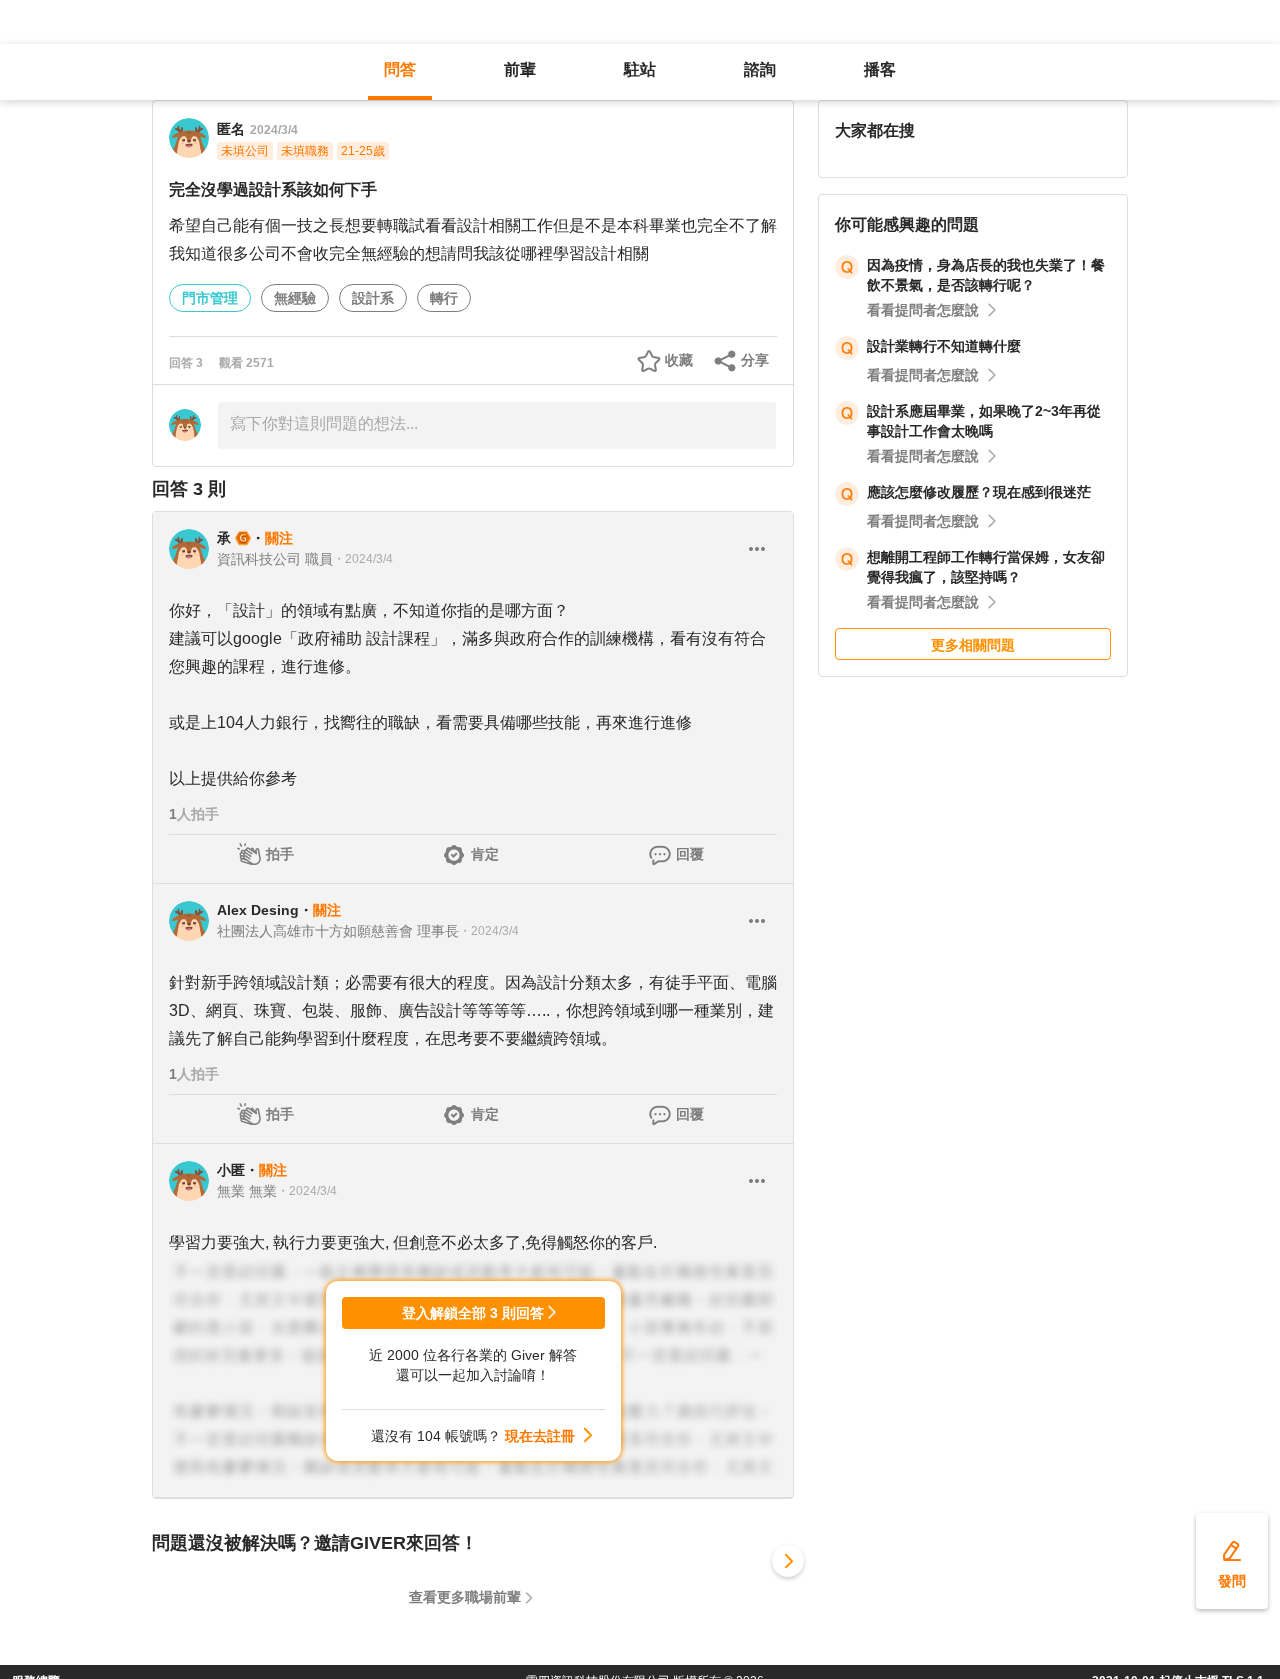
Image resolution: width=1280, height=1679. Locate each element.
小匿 (231, 1170)
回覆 (690, 854)
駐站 (640, 69)
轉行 (444, 298)
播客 (880, 69)
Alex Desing (258, 910)
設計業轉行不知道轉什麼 (946, 346)
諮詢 (760, 69)
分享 (755, 360)
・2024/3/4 (363, 559)
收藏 (679, 360)
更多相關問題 (973, 645)
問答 (400, 69)
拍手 (280, 854)
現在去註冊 (540, 1436)
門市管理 (210, 298)
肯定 (485, 854)
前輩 (520, 69)
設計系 (373, 298)
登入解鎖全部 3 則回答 (473, 1313)
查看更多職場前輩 (465, 1597)
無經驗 (295, 298)
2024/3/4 (274, 130)
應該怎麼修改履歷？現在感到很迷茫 (979, 492)
